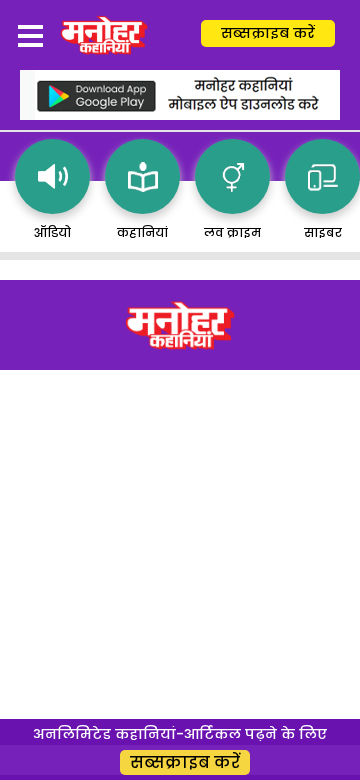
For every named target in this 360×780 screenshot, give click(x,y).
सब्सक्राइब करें (268, 33)
